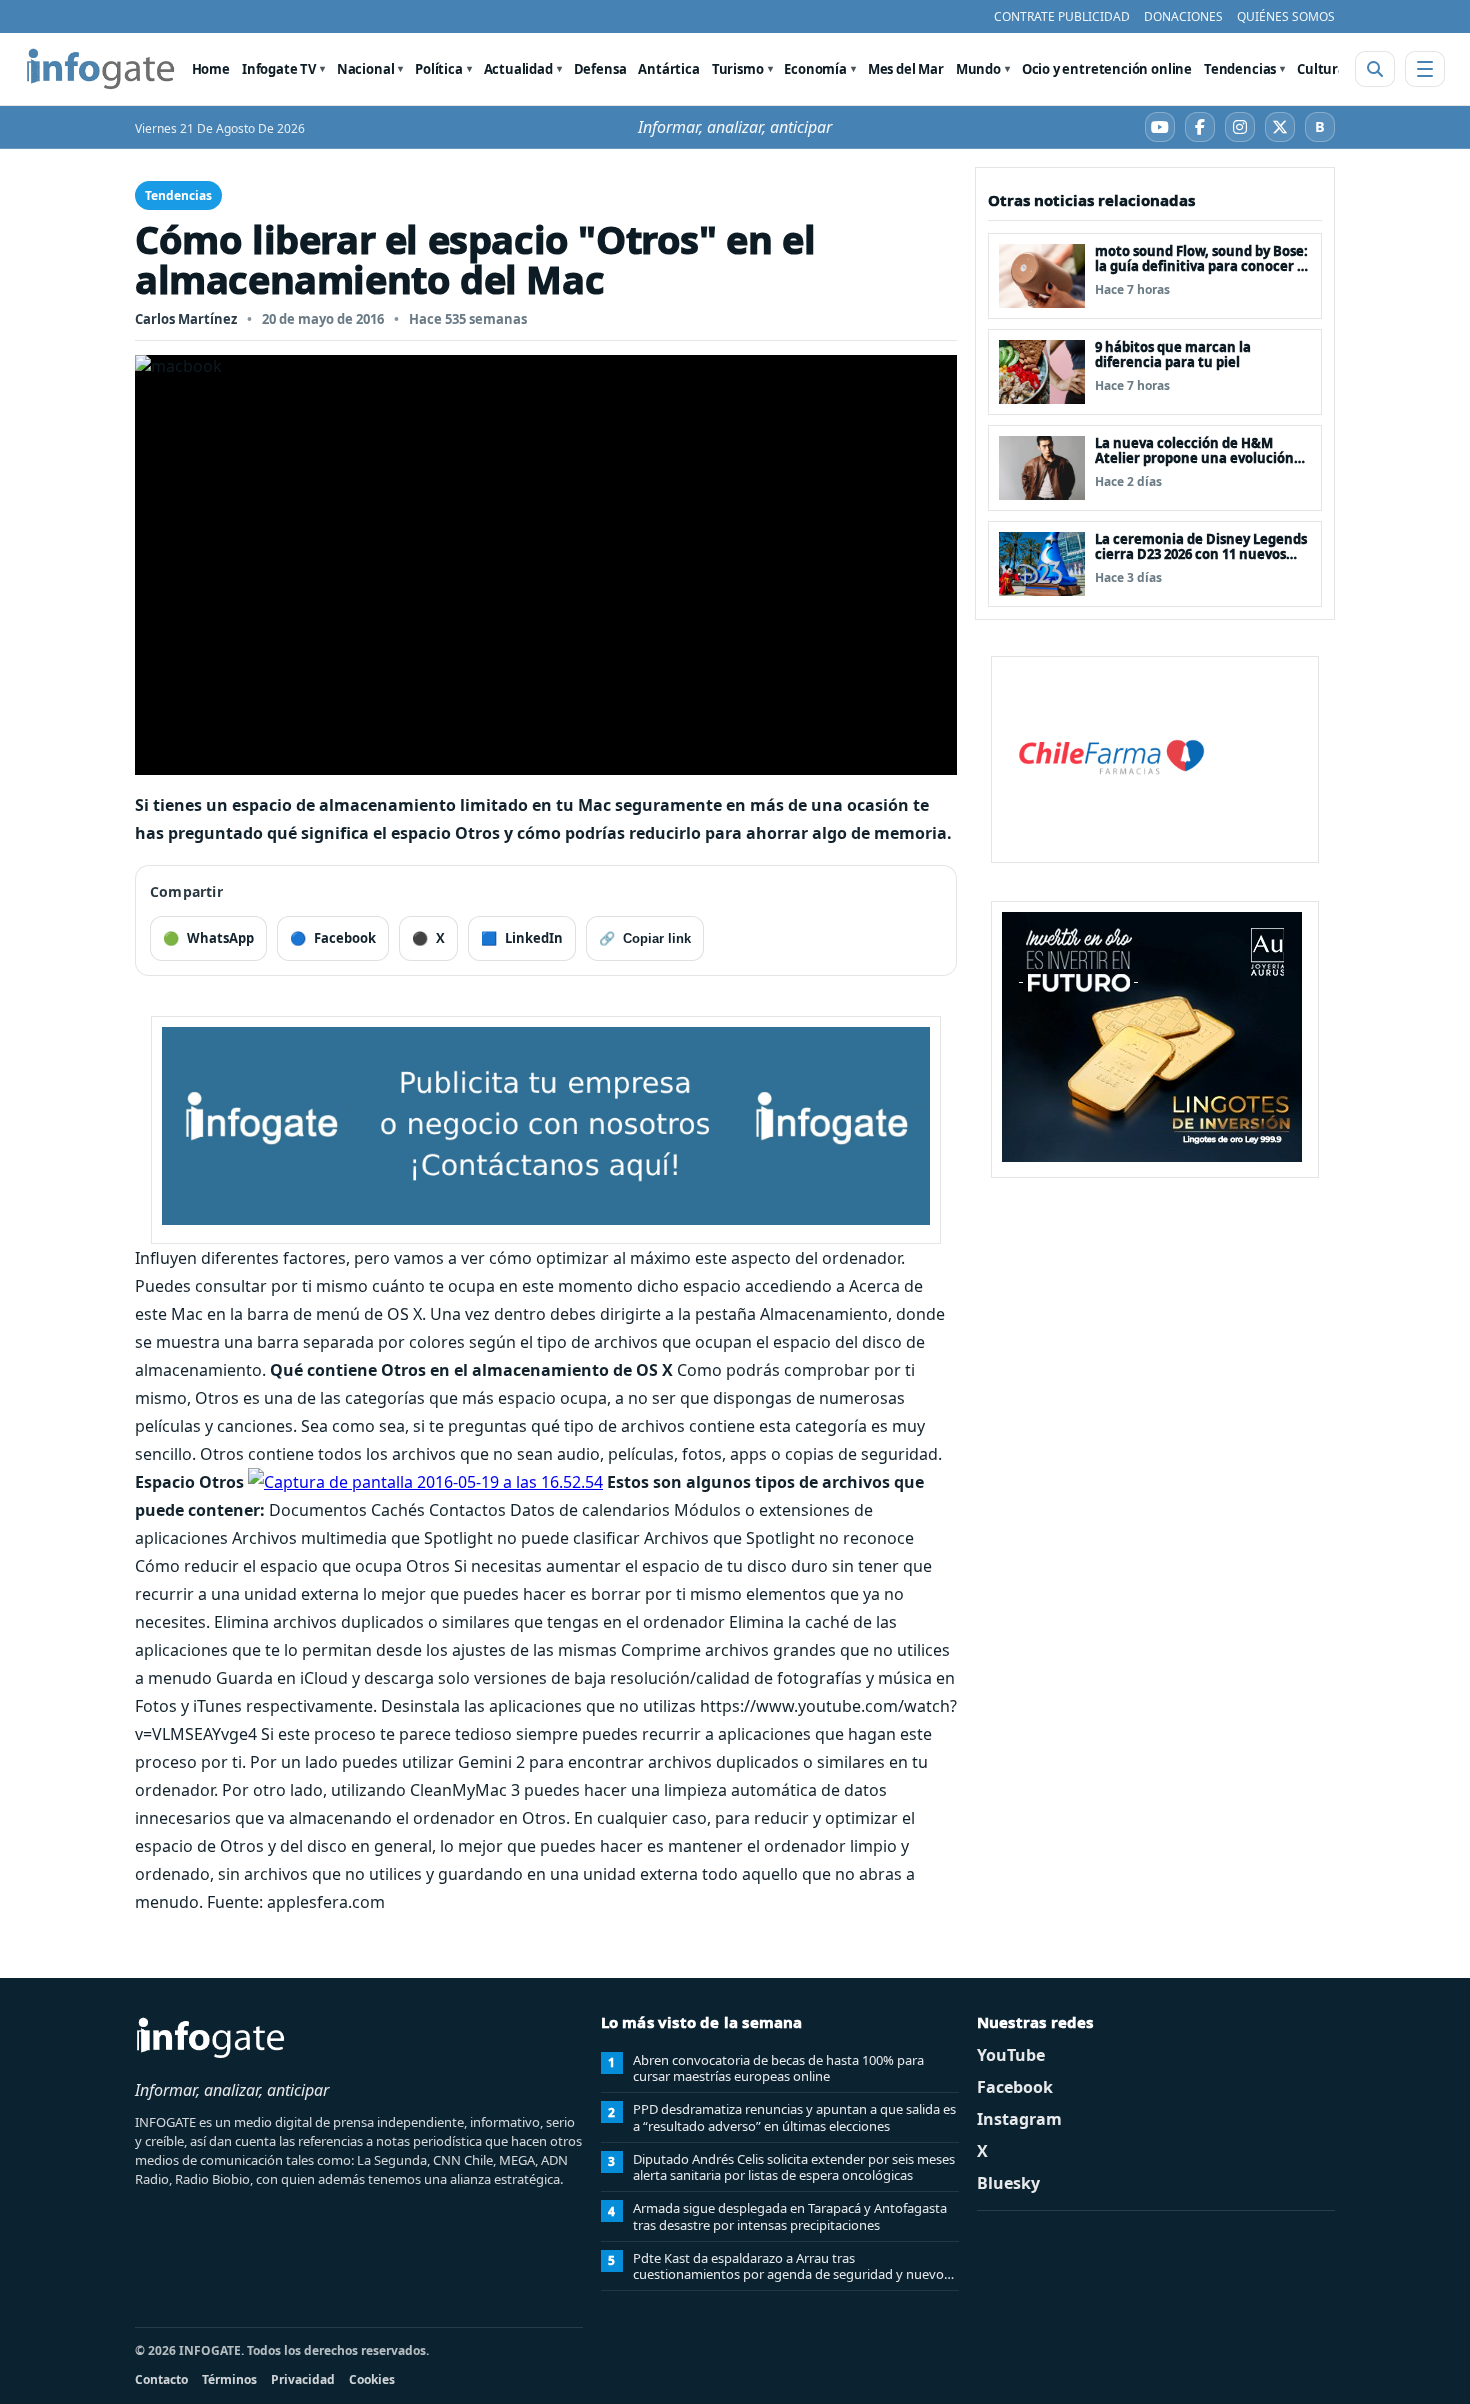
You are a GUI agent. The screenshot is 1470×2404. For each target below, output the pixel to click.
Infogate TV (279, 69)
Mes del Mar (906, 69)
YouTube (1011, 2055)
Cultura (1321, 69)
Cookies (372, 2379)
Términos (229, 2379)
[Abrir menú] (1425, 69)
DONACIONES (1183, 16)
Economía (815, 69)
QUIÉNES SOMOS (1286, 16)
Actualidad (518, 69)
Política (439, 69)
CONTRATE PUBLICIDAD (1062, 16)
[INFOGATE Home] (101, 69)
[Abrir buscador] (1375, 69)
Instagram (1019, 2119)
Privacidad (303, 2379)
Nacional (366, 69)
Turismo (738, 69)
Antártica (668, 69)
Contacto (161, 2379)
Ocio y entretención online (1107, 69)
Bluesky (1008, 2183)
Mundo (978, 69)
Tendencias (1240, 69)
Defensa (600, 69)
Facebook (1015, 2087)
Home (211, 69)
